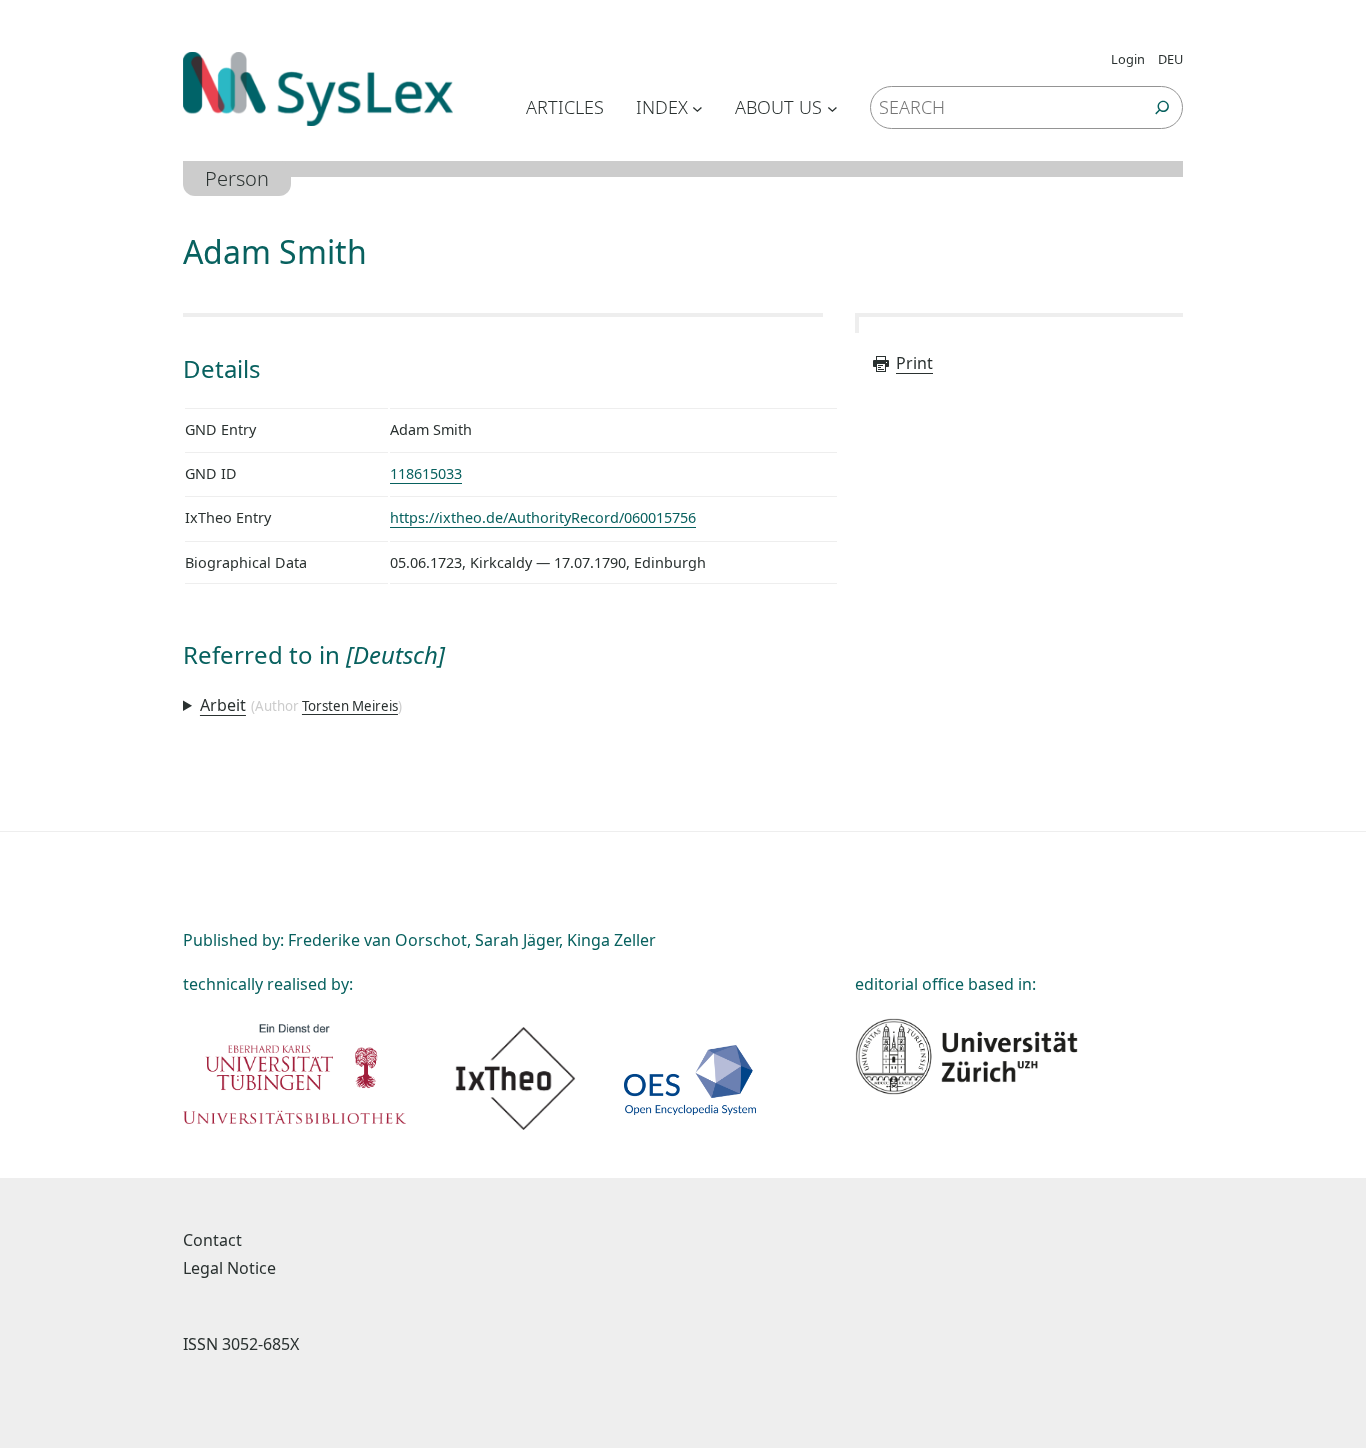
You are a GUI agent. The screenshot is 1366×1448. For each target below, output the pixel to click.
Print (914, 363)
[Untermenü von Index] (697, 107)
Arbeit (223, 705)
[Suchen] (1162, 107)
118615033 (426, 473)
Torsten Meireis (350, 706)
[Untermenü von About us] (832, 107)
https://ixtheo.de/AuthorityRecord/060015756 (543, 517)
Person (237, 178)
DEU (1170, 59)
